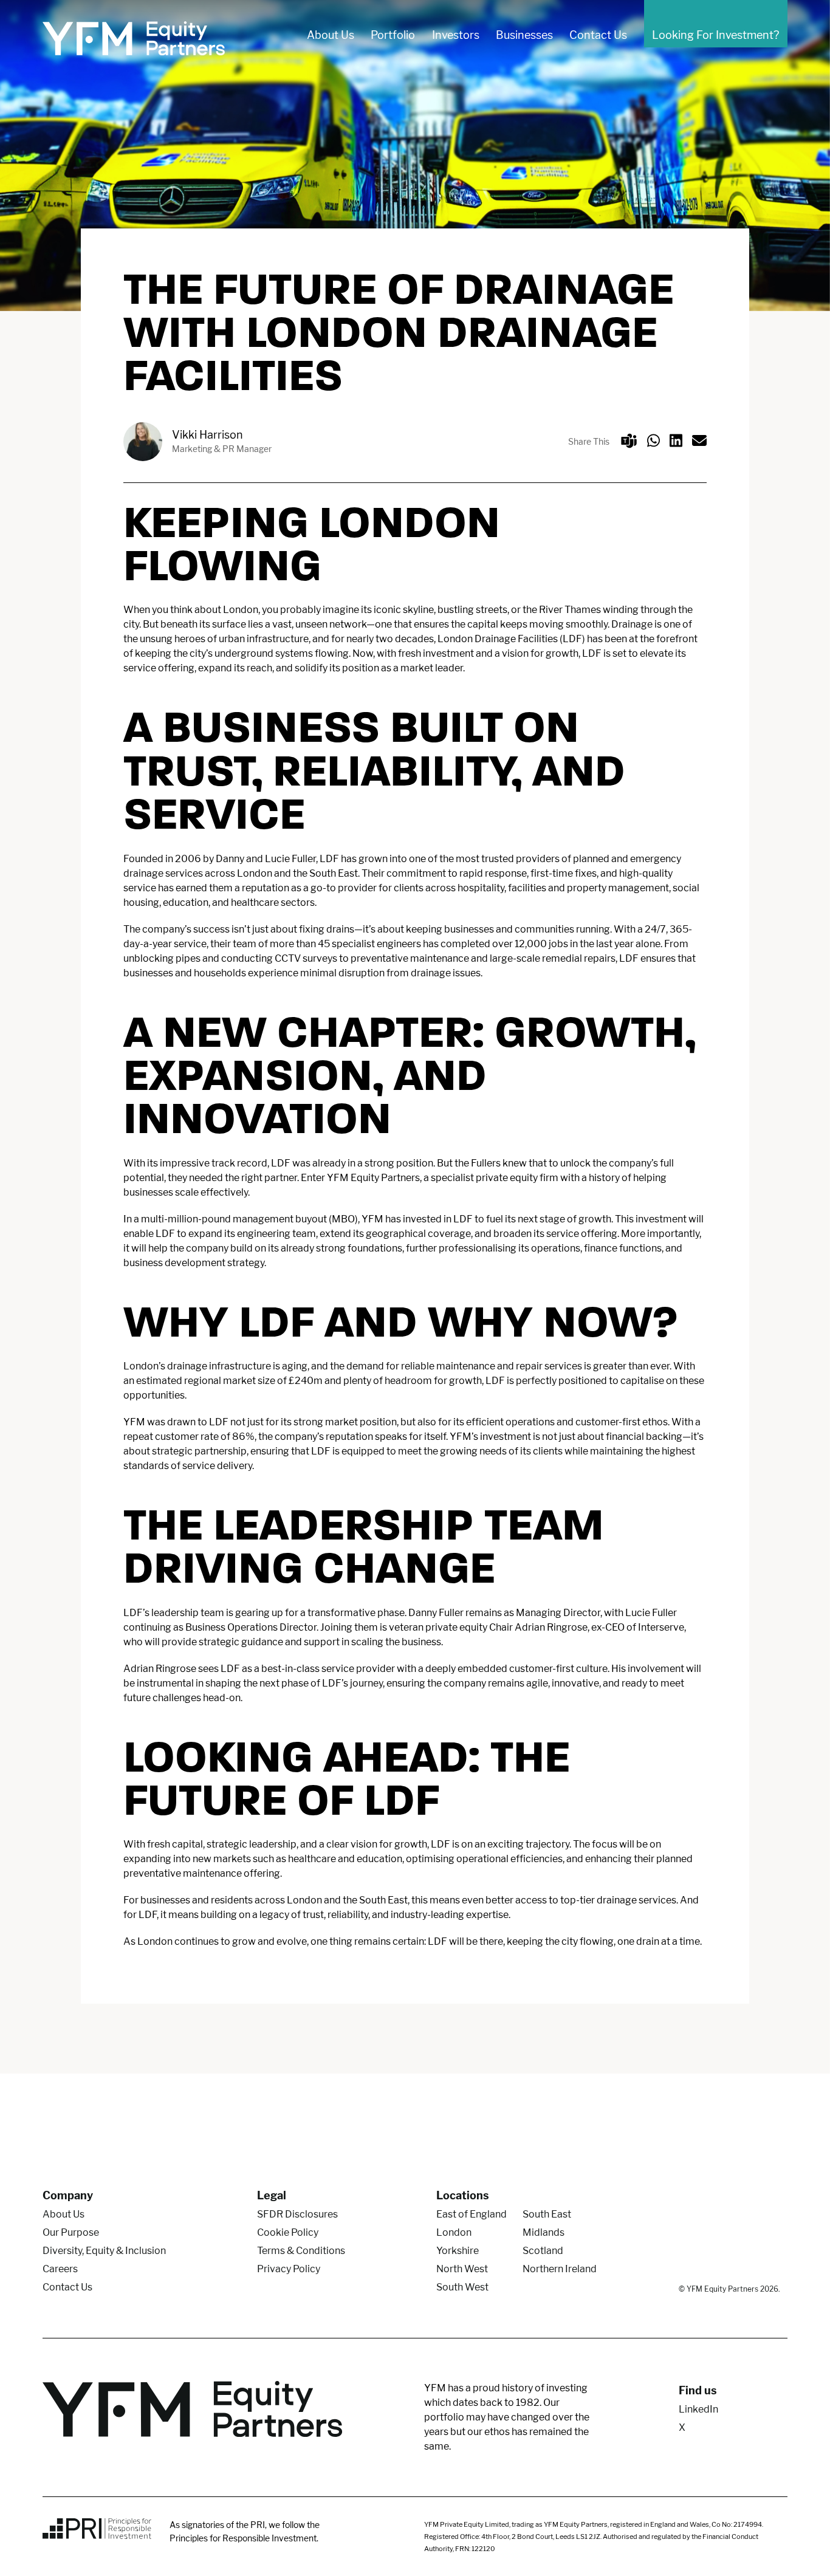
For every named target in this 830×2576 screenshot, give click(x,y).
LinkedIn (698, 2409)
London (454, 2232)
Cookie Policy (288, 2232)
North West (462, 2269)
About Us (331, 35)
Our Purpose (71, 2232)
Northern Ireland (560, 2269)
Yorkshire (458, 2251)
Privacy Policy (289, 2269)
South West (462, 2287)
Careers (60, 2269)
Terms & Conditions (301, 2251)
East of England (472, 2214)
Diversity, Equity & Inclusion (104, 2251)
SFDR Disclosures (297, 2214)
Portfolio (393, 35)
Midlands (544, 2232)
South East (547, 2214)
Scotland (543, 2251)
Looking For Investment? (715, 35)
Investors (456, 35)
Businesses (524, 35)
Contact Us (598, 35)
